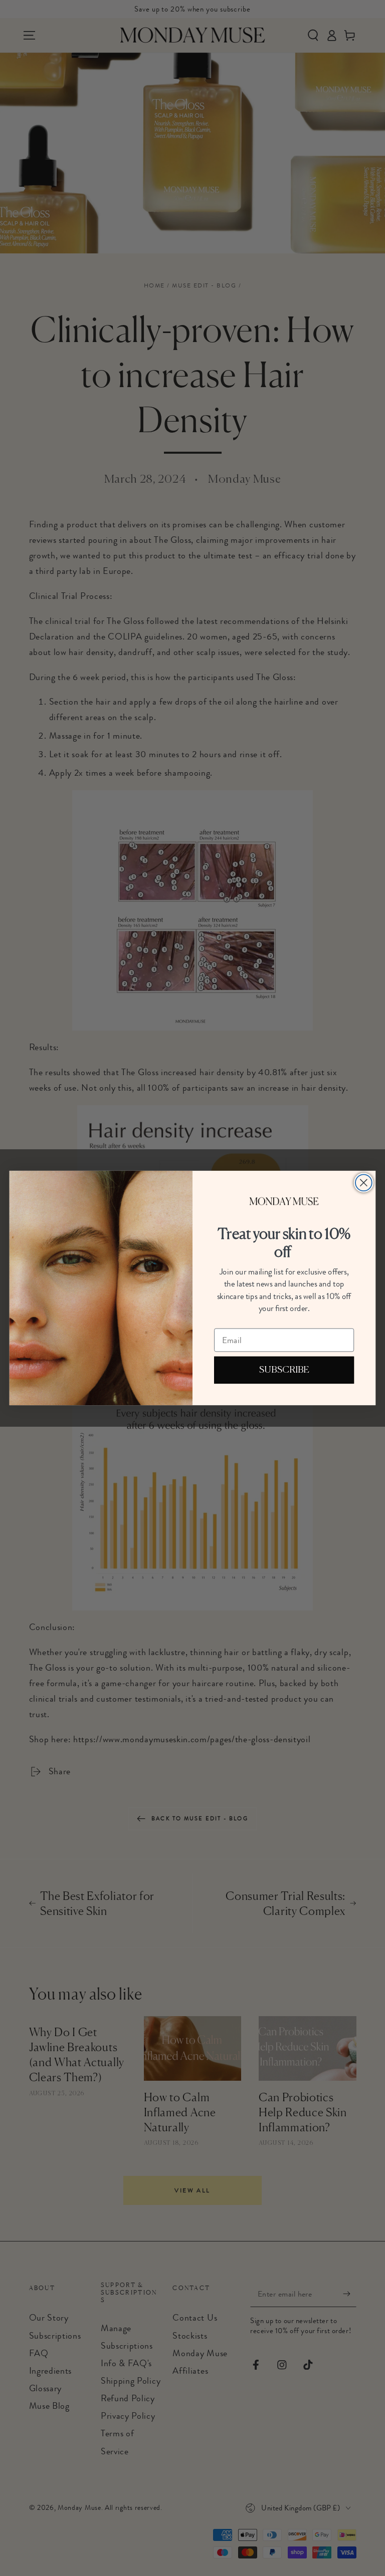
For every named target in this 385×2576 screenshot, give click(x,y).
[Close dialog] (364, 1183)
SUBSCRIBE (284, 1370)
